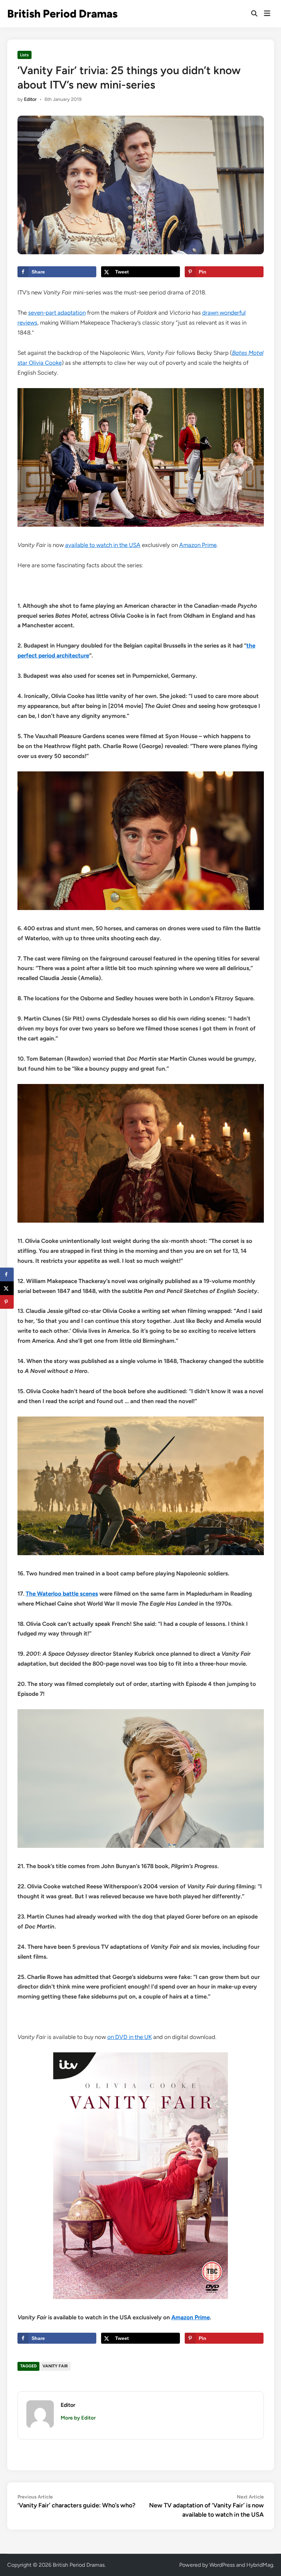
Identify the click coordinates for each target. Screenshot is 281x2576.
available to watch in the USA (103, 545)
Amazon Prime (198, 545)
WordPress (222, 2565)
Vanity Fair (55, 2366)
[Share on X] (7, 1288)
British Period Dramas (62, 14)
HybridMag (260, 2565)
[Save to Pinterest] (7, 1302)
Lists (24, 55)
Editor (30, 99)
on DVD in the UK (130, 2037)
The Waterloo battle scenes (62, 1594)
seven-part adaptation (57, 313)
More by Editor (78, 2418)
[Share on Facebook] (7, 1274)
